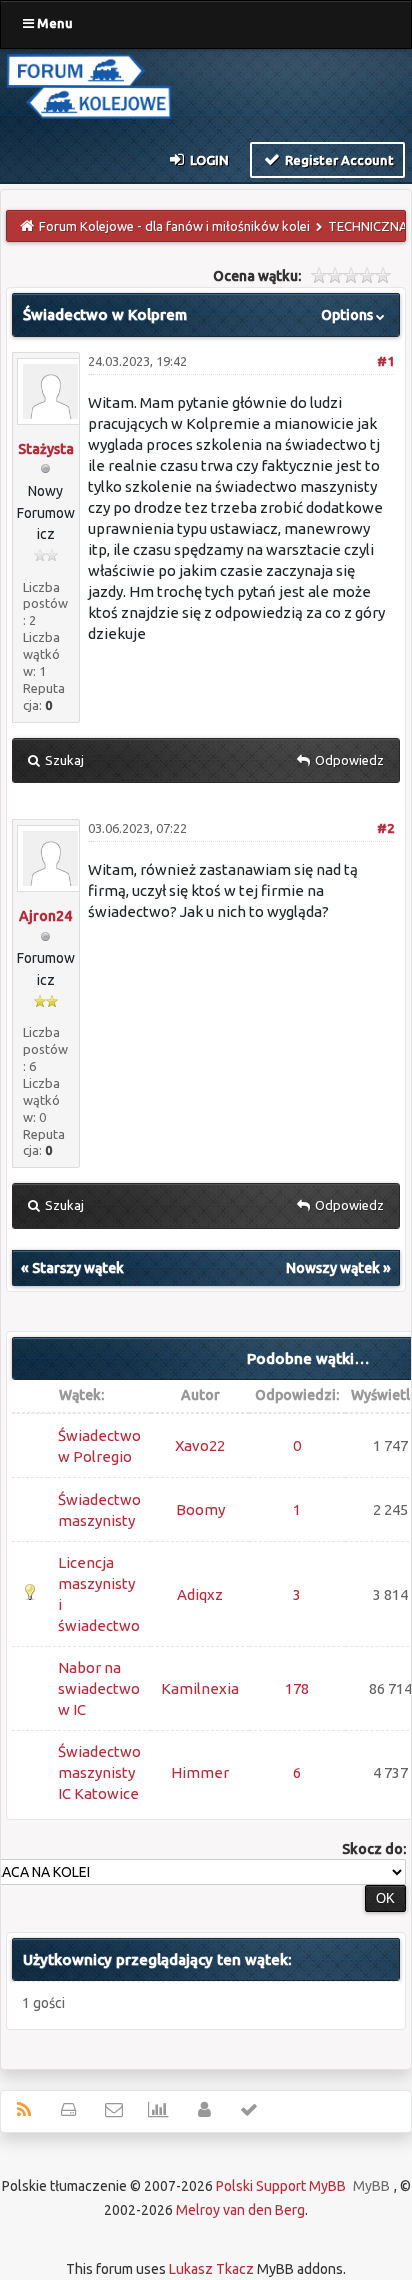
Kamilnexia (200, 1688)
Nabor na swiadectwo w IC (99, 1688)
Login (208, 160)
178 (297, 1688)
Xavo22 (200, 1445)
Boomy (200, 1509)
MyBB (371, 2186)
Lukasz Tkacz (211, 2269)
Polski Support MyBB (281, 2186)
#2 (385, 828)
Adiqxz (200, 1594)
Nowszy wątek (333, 1268)
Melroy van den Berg (240, 2210)
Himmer (200, 1772)
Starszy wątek (78, 1268)
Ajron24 (45, 916)
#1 (385, 361)
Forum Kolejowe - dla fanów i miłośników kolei (174, 226)
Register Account (338, 160)
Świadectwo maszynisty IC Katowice (99, 1772)
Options (348, 315)
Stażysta (46, 449)
